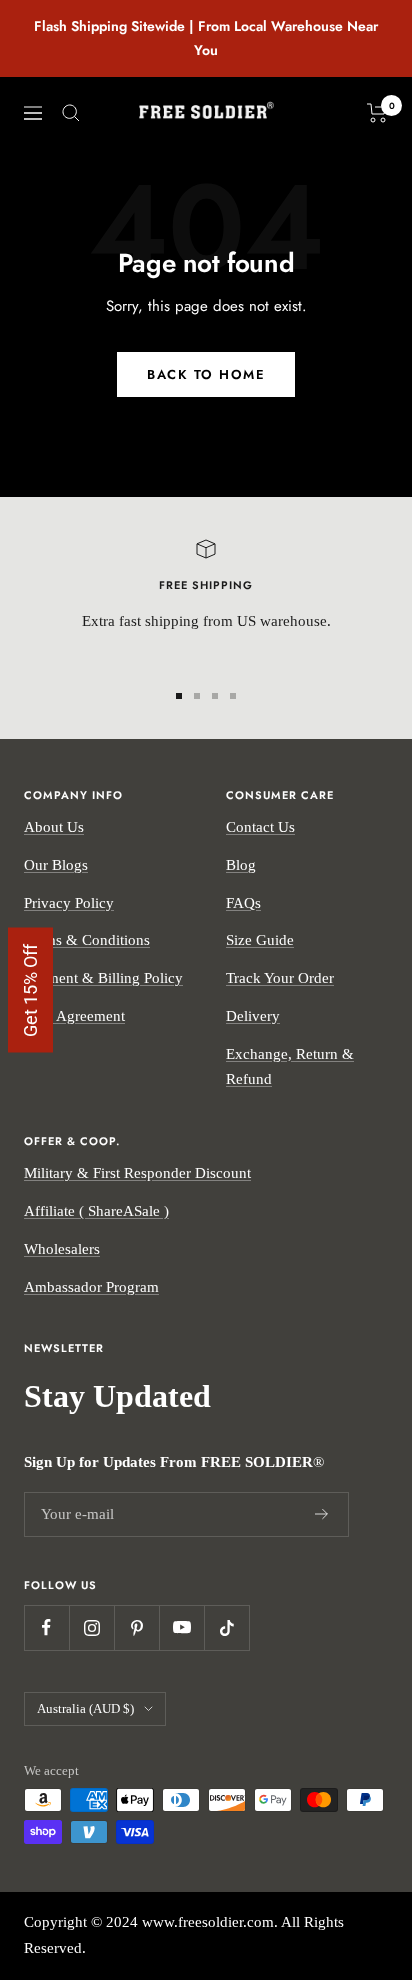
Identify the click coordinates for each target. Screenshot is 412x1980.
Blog (241, 865)
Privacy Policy (69, 903)
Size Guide (260, 940)
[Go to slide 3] (215, 696)
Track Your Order (280, 978)
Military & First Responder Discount (137, 1173)
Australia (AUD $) (85, 1708)
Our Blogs (56, 865)
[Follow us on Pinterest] (136, 1627)
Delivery (253, 1016)
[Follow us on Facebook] (46, 1627)
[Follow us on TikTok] (226, 1627)
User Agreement (74, 1016)
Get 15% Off (30, 990)
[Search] (71, 113)
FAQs (243, 903)
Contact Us (260, 827)
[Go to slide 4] (233, 696)
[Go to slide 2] (197, 696)
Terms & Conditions (87, 940)
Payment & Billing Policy (103, 978)
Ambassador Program (91, 1287)
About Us (54, 827)
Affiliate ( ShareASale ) (96, 1211)
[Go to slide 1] (179, 696)
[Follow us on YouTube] (181, 1627)
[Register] (322, 1515)
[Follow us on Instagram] (91, 1627)
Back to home (206, 374)
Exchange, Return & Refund (290, 1067)
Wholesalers (62, 1249)
